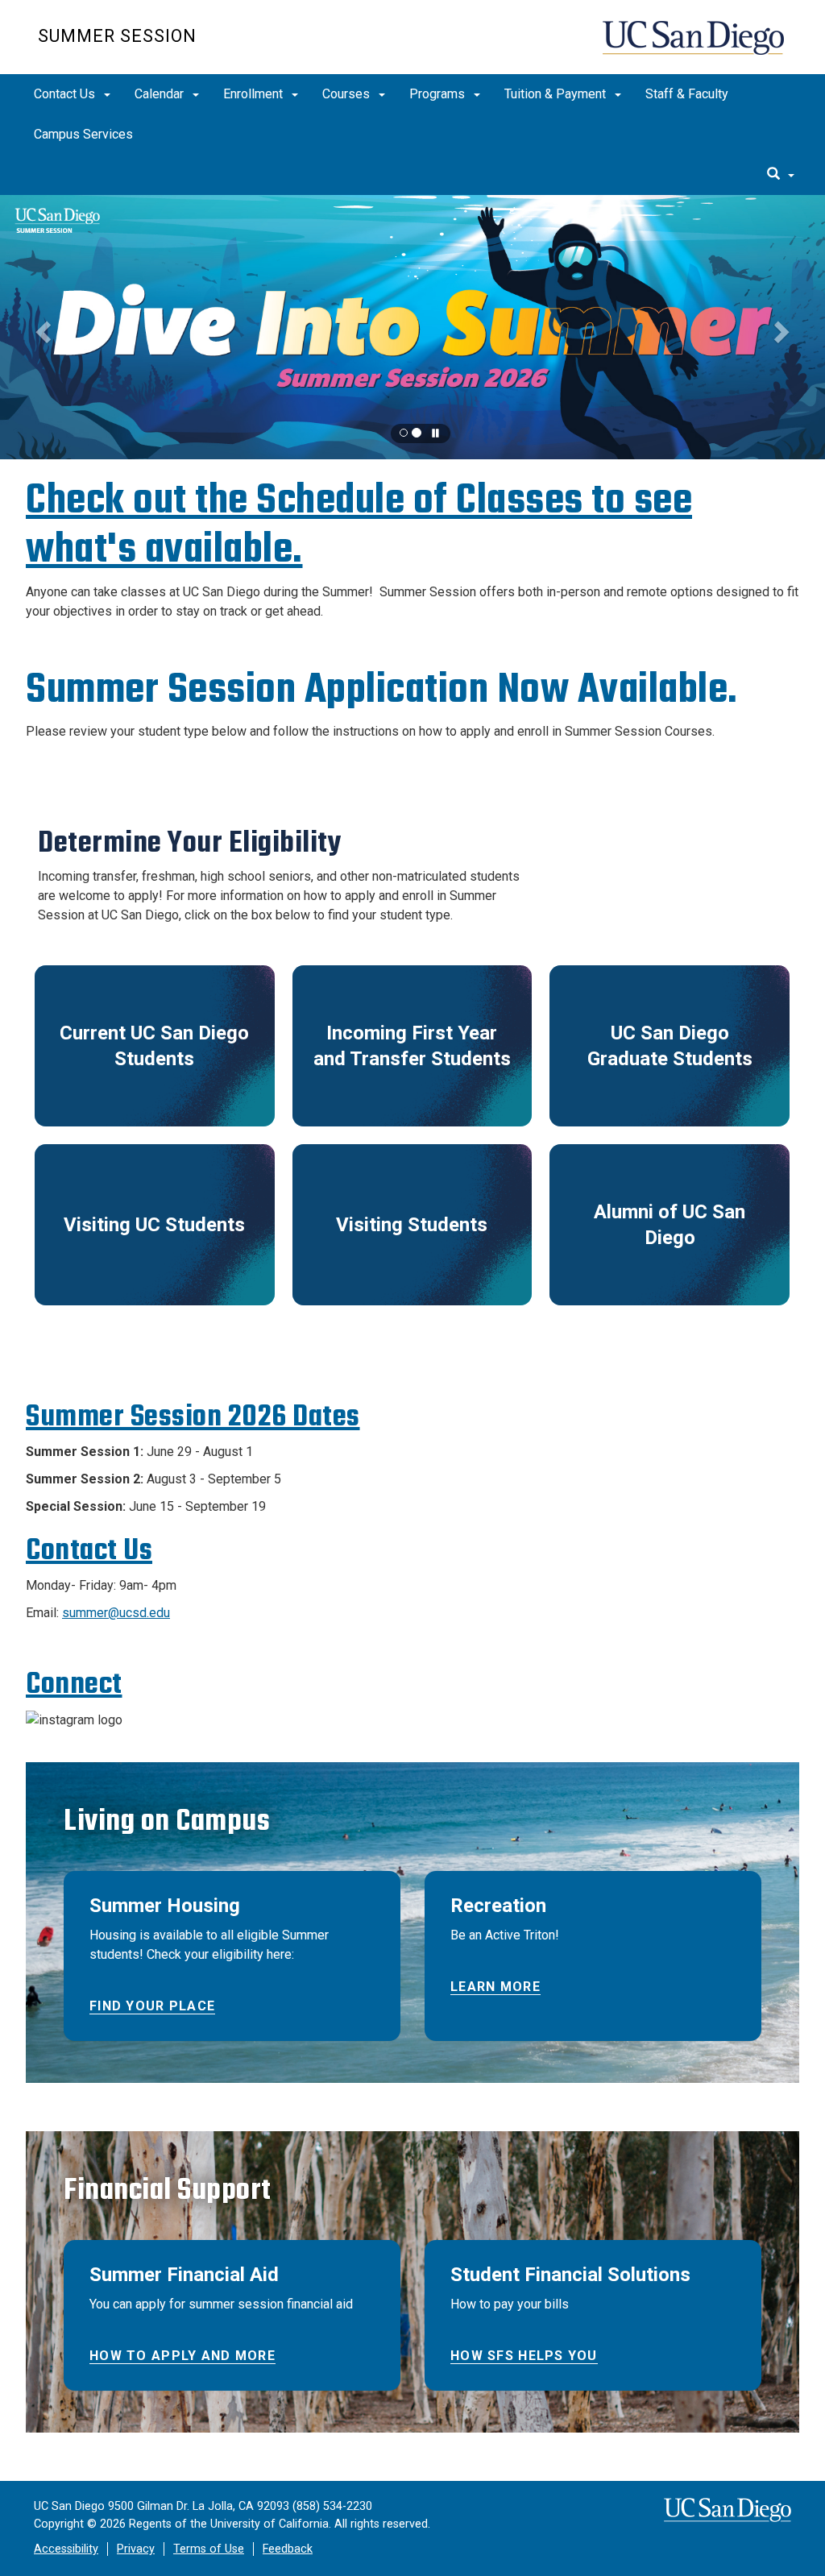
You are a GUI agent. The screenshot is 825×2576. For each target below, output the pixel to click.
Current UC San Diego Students (154, 1046)
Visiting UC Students (154, 1225)
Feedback (288, 2549)
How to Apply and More (182, 2356)
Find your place (152, 2006)
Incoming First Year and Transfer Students (412, 1046)
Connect (74, 1684)
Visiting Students (412, 1225)
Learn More (495, 1987)
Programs (439, 94)
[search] (781, 175)
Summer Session (117, 36)
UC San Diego (695, 46)
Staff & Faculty (687, 94)
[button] (412, 327)
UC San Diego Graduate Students (670, 1046)
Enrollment (255, 94)
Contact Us (66, 94)
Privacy (136, 2549)
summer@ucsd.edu (116, 1613)
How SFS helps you (524, 2356)
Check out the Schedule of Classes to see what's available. (359, 525)
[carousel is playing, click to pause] (436, 434)
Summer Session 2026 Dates (193, 1416)
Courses (348, 94)
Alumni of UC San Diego (670, 1225)
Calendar (161, 94)
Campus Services (83, 134)
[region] (412, 327)
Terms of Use (209, 2549)
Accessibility (66, 2549)
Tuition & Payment (557, 94)
